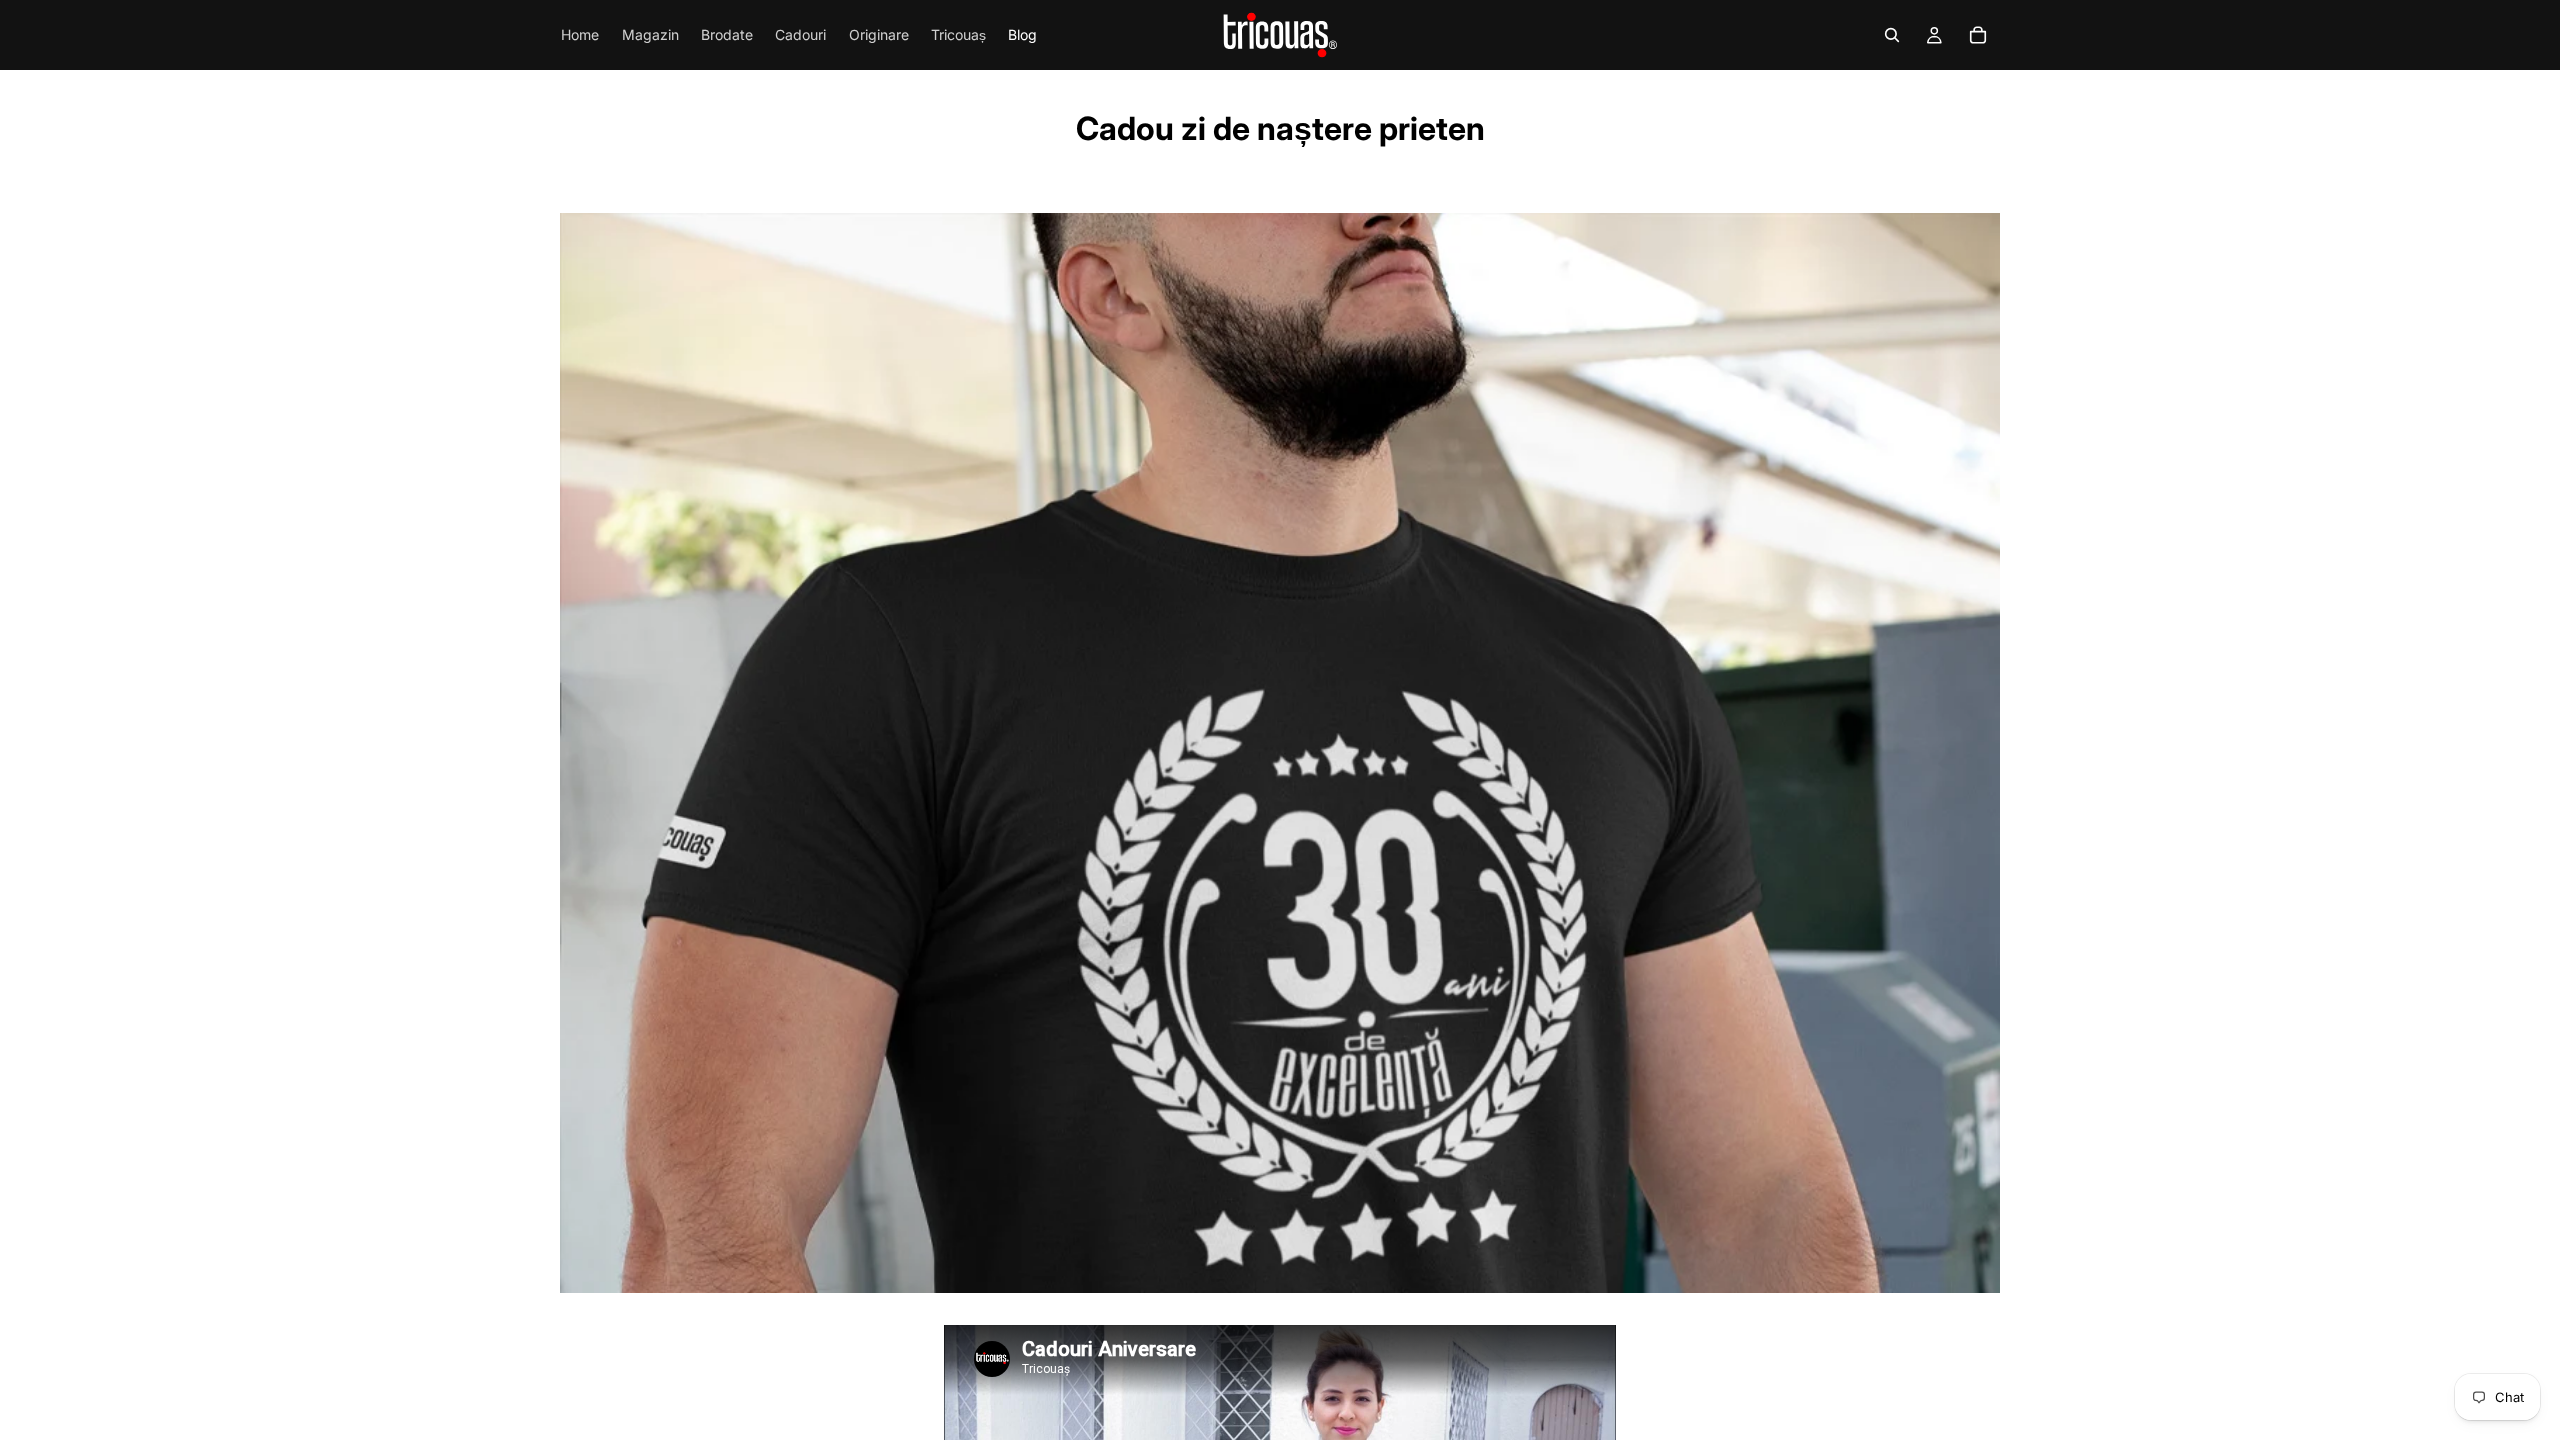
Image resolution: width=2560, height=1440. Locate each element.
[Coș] (1978, 35)
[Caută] (1892, 35)
